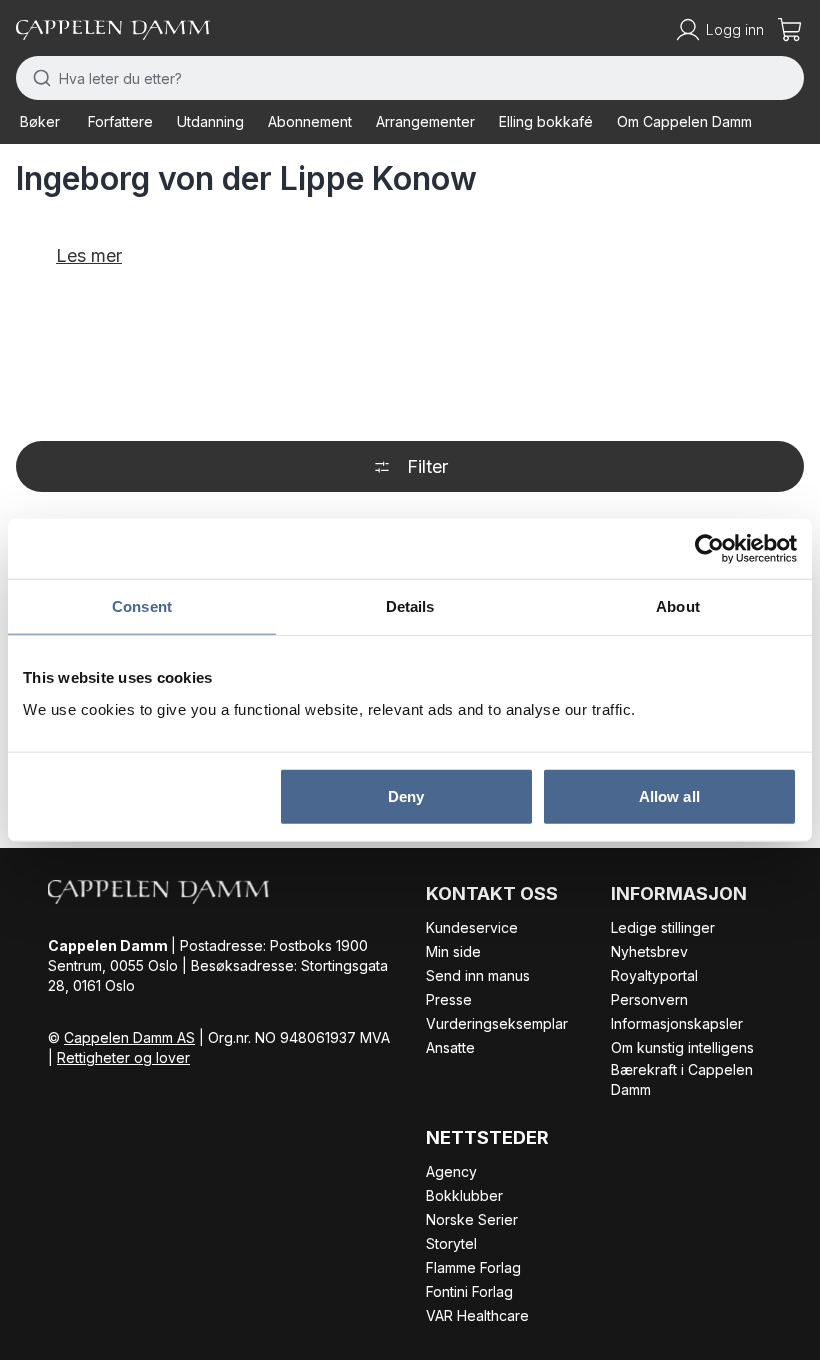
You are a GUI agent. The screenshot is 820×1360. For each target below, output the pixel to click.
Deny (406, 795)
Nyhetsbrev (649, 951)
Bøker (40, 121)
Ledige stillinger (663, 927)
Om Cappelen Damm (684, 121)
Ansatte (450, 1047)
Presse (449, 999)
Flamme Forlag (473, 1267)
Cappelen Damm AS (129, 1037)
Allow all (669, 795)
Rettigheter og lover (123, 1057)
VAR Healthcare (477, 1315)
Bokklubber (464, 1195)
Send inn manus (478, 975)
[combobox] (410, 78)
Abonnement (310, 121)
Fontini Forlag (469, 1291)
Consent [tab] (142, 606)
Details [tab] (410, 606)
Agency (451, 1171)
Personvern (649, 999)
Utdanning (210, 121)
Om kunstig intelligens (682, 1047)
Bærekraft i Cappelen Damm (682, 1079)
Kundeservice (472, 927)
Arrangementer (425, 121)
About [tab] (678, 606)
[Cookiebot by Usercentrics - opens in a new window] (709, 549)
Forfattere (120, 121)
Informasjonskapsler (677, 1023)
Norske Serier (472, 1219)
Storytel (451, 1243)
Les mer (89, 255)
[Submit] (37, 78)
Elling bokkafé (546, 121)
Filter (427, 466)
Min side (453, 951)
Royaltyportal (654, 975)
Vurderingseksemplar (497, 1023)
